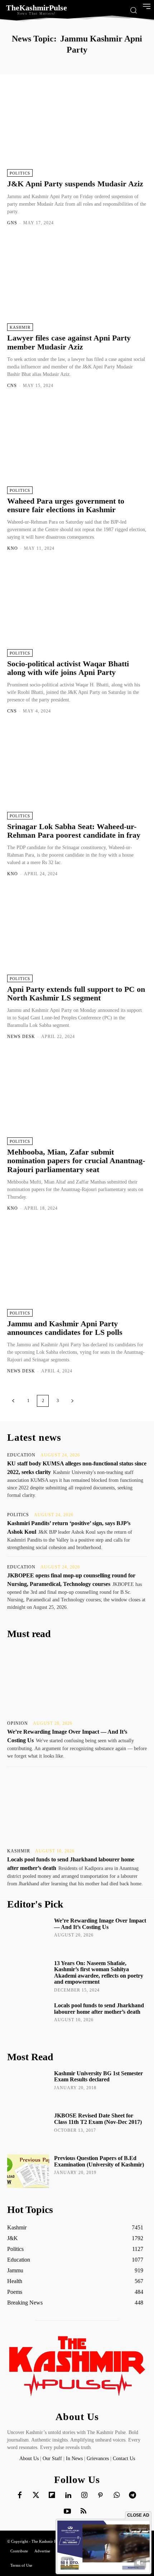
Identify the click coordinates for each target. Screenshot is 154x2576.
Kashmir (20, 327)
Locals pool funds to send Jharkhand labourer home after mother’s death (99, 2009)
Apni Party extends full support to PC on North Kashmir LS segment (76, 993)
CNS (12, 386)
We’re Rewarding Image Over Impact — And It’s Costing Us (100, 1924)
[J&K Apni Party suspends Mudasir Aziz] (77, 130)
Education (21, 1455)
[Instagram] (84, 2496)
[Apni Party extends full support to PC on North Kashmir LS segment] (77, 935)
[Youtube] (67, 2512)
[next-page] (72, 1401)
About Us (30, 2459)
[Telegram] (133, 2496)
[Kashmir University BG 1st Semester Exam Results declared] (28, 2086)
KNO (13, 548)
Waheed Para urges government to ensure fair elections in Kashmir (66, 505)
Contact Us (124, 2459)
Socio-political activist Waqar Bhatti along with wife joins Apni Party (68, 668)
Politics (20, 173)
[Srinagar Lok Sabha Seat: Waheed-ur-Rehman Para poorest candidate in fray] (77, 773)
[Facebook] (20, 2496)
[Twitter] (36, 2496)
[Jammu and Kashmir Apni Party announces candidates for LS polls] (77, 1270)
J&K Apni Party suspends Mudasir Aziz (75, 184)
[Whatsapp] (116, 2496)
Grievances (98, 2459)
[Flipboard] (52, 2496)
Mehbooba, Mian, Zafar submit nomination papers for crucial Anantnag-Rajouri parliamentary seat (76, 1160)
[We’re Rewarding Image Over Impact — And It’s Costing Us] (77, 1681)
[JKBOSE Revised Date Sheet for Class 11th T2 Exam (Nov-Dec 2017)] (28, 2129)
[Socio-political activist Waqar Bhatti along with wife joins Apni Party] (77, 610)
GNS (12, 223)
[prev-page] (13, 1401)
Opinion (18, 1723)
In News (74, 2459)
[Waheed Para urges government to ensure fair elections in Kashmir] (77, 447)
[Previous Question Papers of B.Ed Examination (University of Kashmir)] (28, 2171)
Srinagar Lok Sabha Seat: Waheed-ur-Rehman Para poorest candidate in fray (74, 831)
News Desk (21, 1037)
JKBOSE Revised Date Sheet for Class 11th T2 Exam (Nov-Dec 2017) (98, 2119)
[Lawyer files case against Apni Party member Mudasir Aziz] (77, 284)
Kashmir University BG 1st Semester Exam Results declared (98, 2077)
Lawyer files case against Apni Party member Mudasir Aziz (69, 342)
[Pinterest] (100, 2496)
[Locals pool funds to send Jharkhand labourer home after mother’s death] (77, 1809)
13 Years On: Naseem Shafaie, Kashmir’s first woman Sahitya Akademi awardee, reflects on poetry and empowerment (99, 1973)
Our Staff (52, 2459)
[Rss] (83, 2512)
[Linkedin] (68, 2496)
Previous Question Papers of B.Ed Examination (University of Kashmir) (99, 2161)
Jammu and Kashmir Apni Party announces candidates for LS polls (65, 1328)
